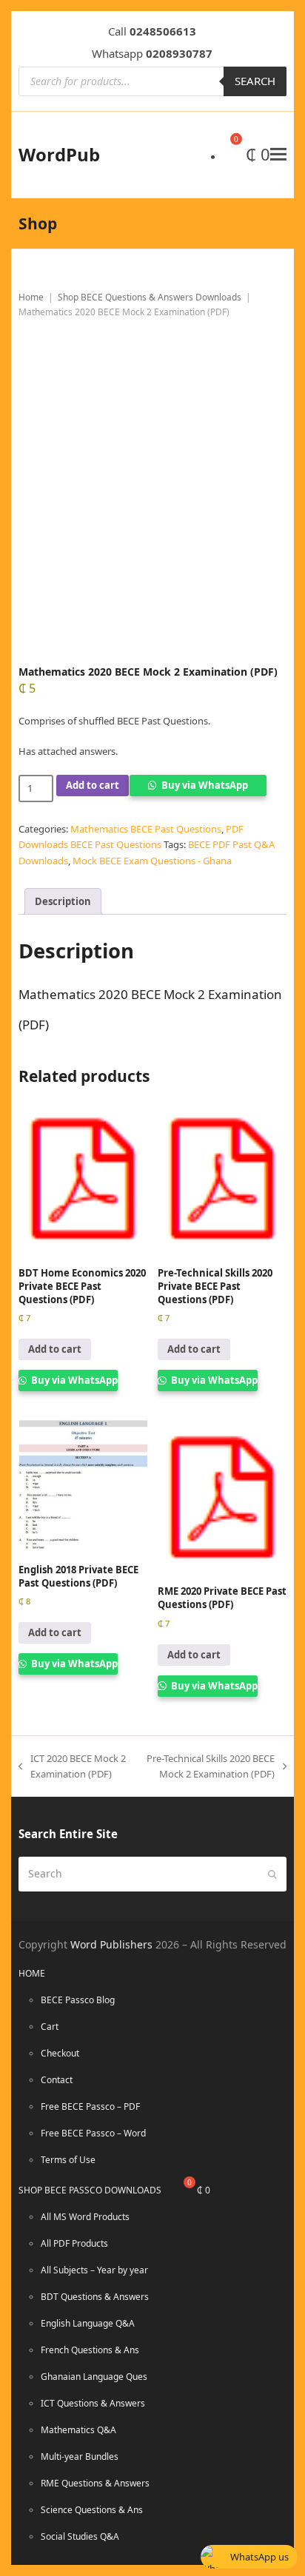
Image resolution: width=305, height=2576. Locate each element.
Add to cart (93, 785)
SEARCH (255, 81)
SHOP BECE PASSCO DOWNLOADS (90, 2190)
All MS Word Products (85, 2217)
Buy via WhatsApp (205, 785)
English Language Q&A (88, 2323)
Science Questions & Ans (92, 2510)
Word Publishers (111, 1944)
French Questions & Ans (90, 2350)
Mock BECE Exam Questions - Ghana (152, 861)
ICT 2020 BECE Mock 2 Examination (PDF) (72, 1766)
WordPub (59, 154)
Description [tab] (63, 901)
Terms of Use (68, 2160)
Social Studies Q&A (80, 2536)
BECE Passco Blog (78, 2000)
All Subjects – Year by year (94, 2270)
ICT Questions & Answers (93, 2403)
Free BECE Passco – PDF (90, 2106)
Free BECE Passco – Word (93, 2133)
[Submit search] (272, 1874)
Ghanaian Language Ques (94, 2377)
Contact (57, 2080)
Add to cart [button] (55, 1349)
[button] (278, 154)
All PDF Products (74, 2243)
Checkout (60, 2053)
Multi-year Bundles (80, 2456)
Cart (50, 2027)
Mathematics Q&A (78, 2430)
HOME (32, 1973)
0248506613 (163, 31)
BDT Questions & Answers (95, 2297)
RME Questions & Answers (95, 2483)
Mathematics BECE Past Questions (146, 829)
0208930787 (179, 53)
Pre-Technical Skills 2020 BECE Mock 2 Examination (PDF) (208, 1766)
